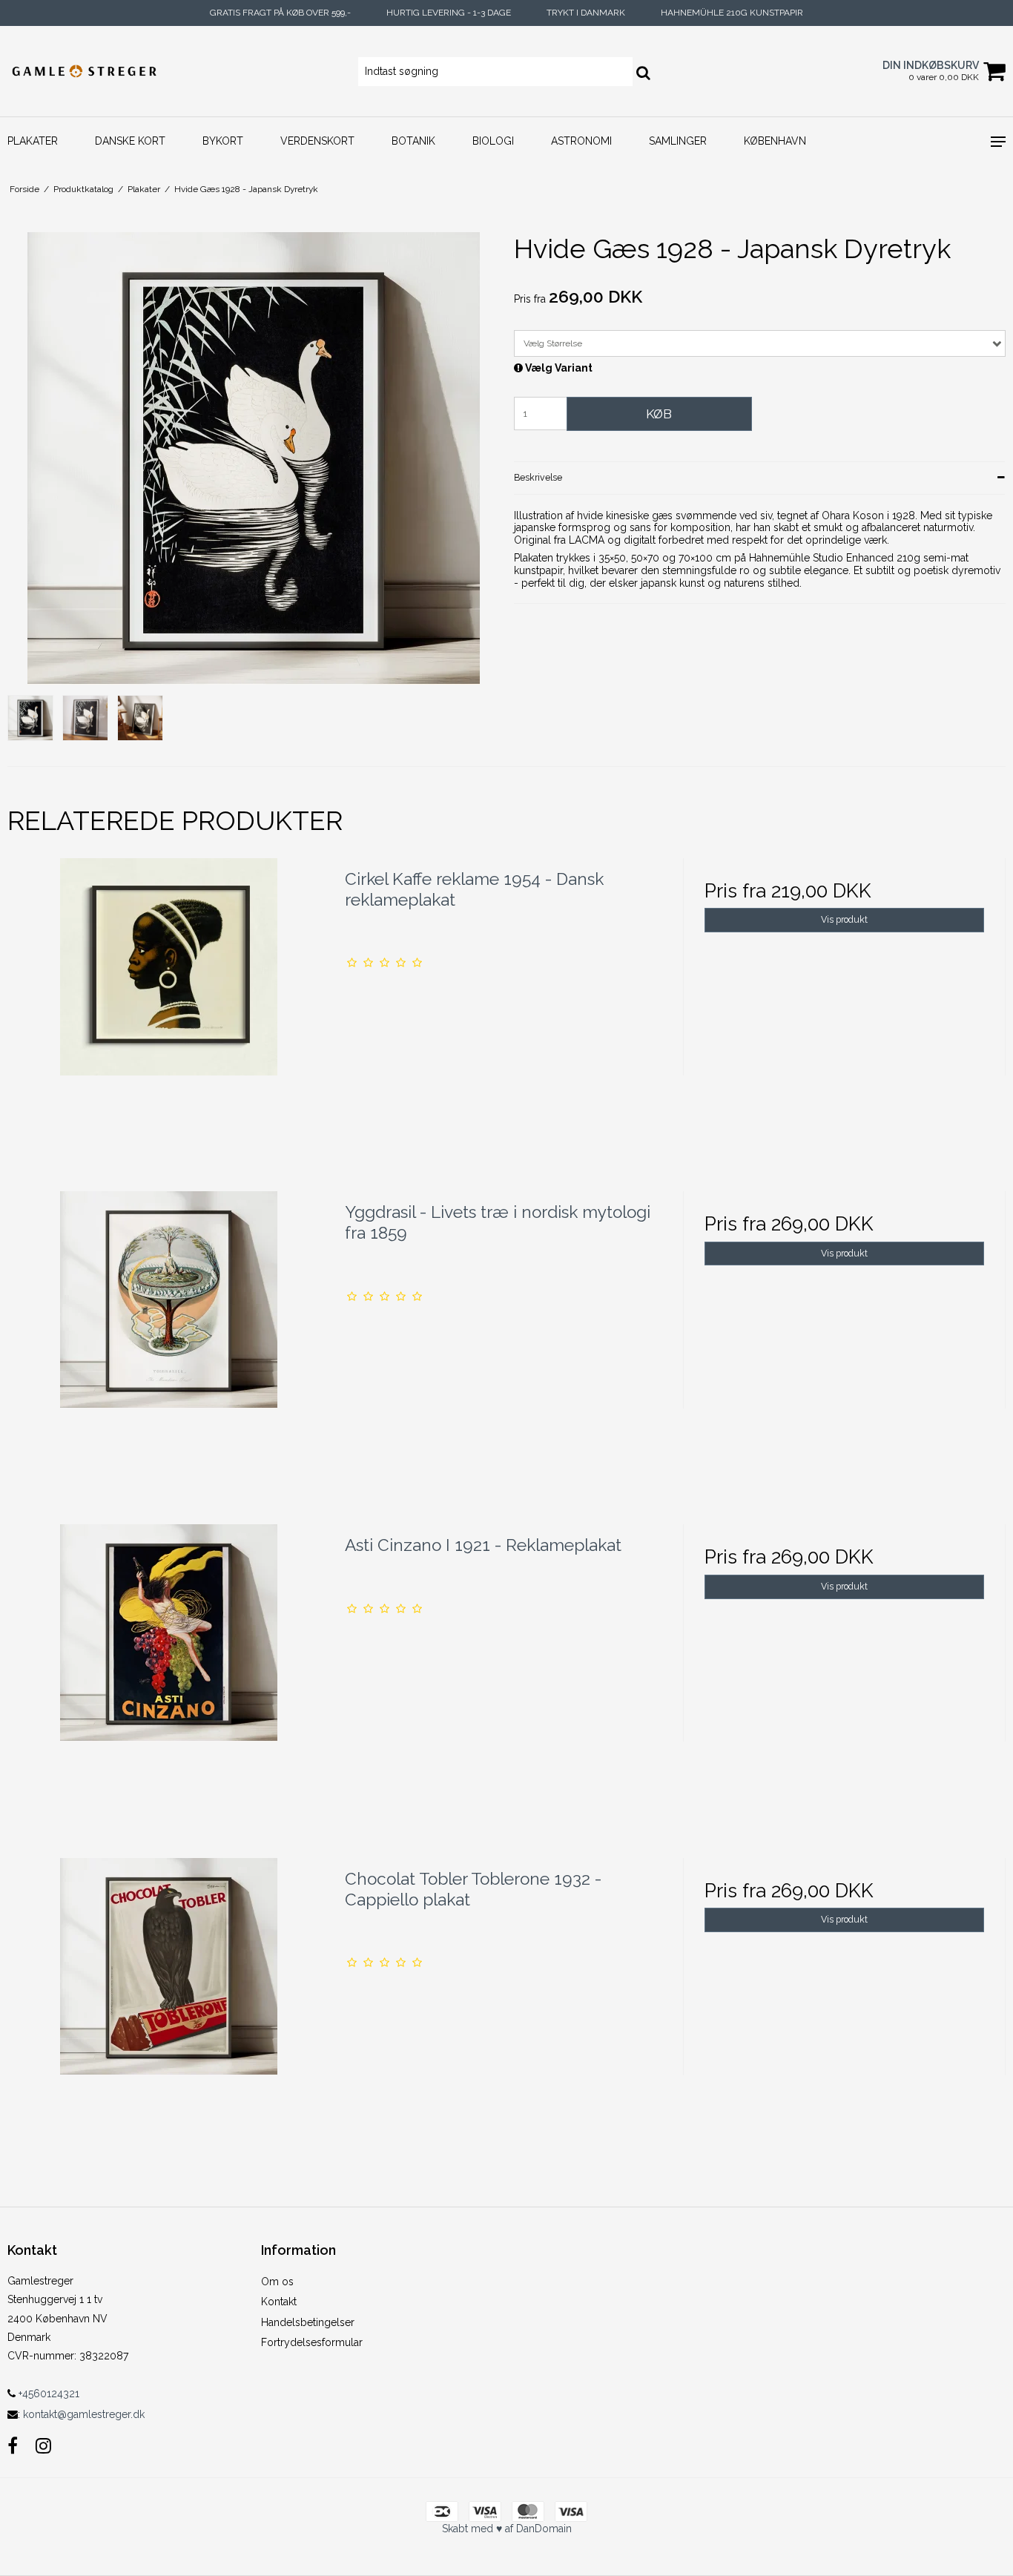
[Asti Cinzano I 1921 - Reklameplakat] (169, 1686)
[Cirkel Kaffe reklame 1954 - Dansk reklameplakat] (169, 1019)
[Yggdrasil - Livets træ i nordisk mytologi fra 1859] (169, 1353)
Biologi (493, 141)
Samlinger (678, 141)
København (775, 141)
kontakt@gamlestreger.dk (84, 2414)
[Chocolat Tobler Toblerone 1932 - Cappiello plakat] (169, 2019)
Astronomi (581, 141)
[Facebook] (13, 2446)
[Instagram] (43, 2446)
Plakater (33, 141)
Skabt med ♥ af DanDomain (507, 2529)
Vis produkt (844, 919)
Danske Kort (130, 141)
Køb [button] (659, 414)
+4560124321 (47, 2394)
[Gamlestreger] (85, 71)
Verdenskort (317, 141)
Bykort (223, 141)
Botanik (413, 141)
